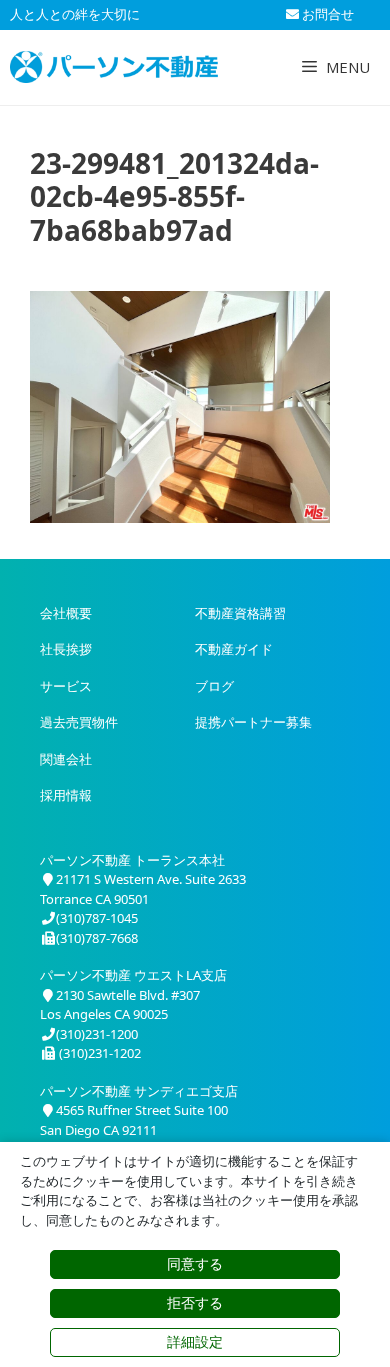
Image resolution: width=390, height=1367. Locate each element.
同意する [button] (195, 1264)
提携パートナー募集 (253, 722)
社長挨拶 (66, 649)
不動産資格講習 (240, 613)
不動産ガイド (234, 649)
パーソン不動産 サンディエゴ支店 (139, 1091)
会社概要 (66, 613)
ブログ (214, 686)
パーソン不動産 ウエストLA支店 (133, 975)
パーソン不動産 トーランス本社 (132, 860)
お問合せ (326, 14)
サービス (66, 686)
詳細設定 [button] (195, 1342)
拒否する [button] (195, 1303)
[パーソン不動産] (114, 67)
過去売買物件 (79, 722)
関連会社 (66, 759)
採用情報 (66, 795)
